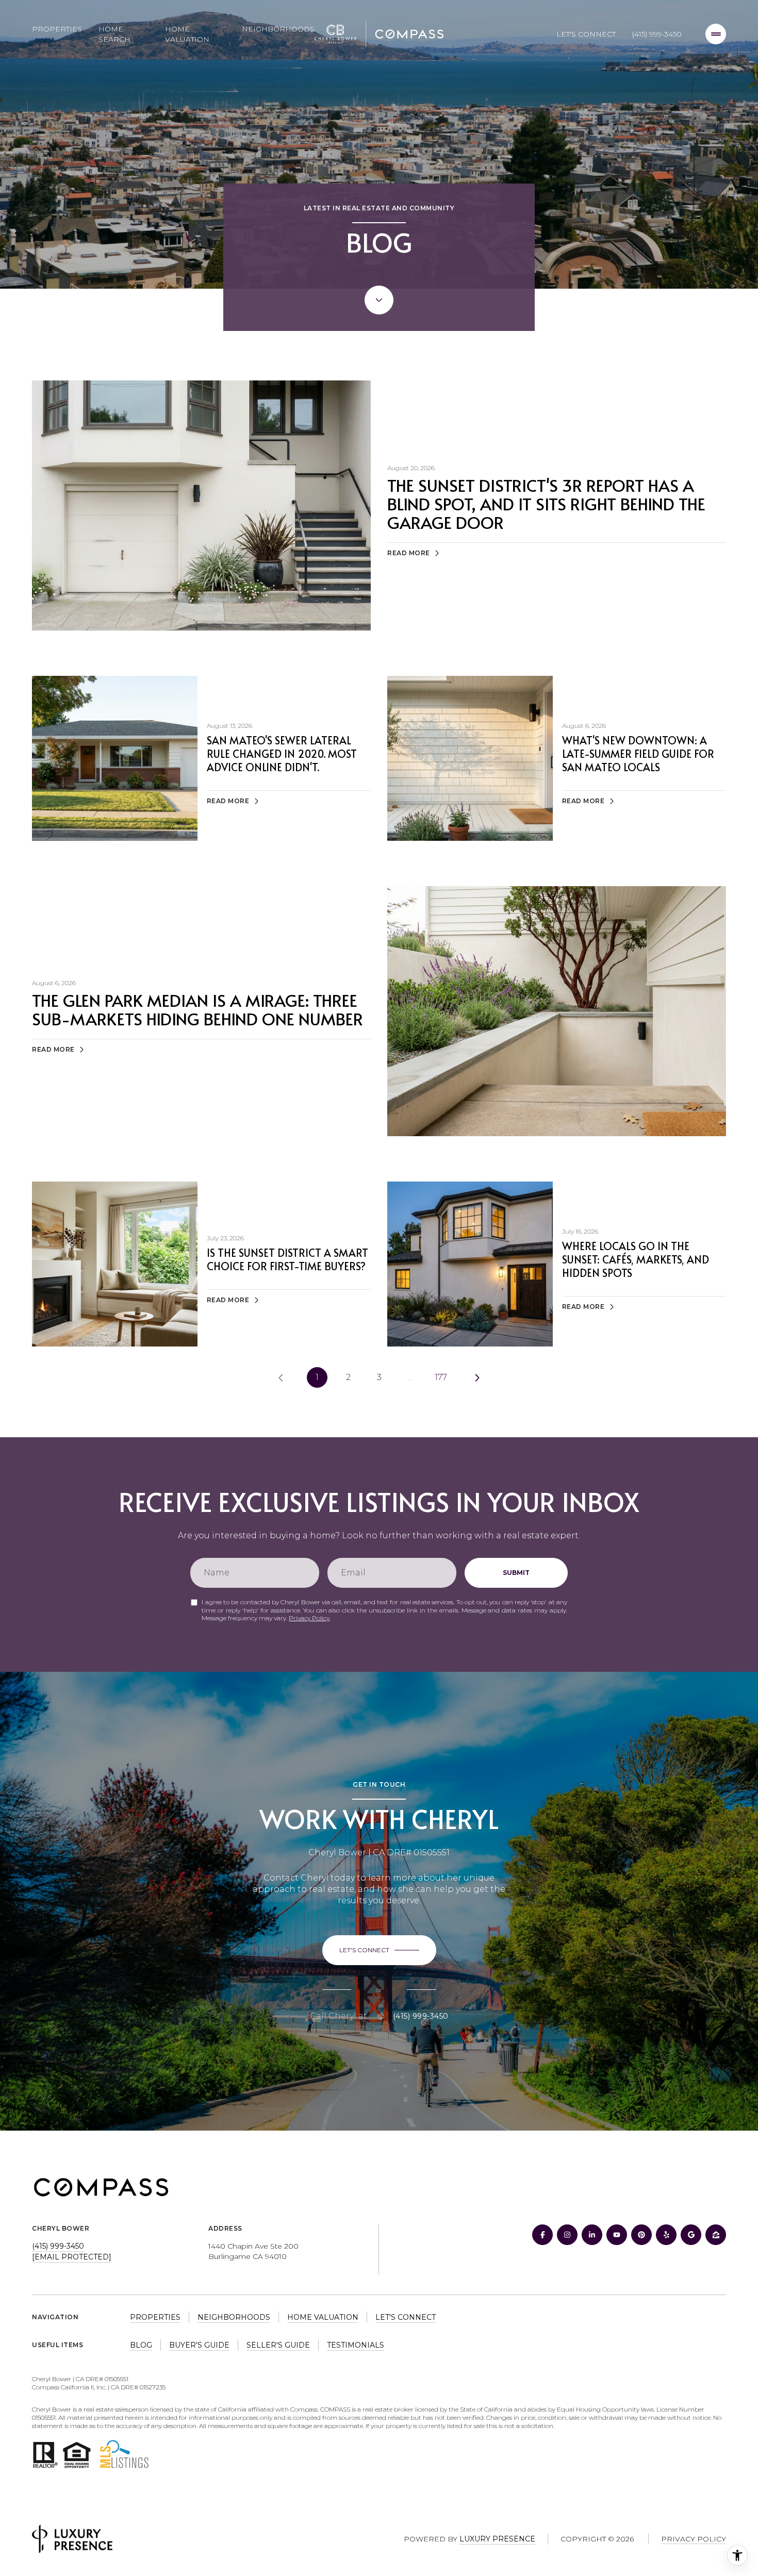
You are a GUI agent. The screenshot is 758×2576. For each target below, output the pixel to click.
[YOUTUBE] (617, 2235)
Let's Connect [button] (406, 2317)
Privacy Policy (309, 1618)
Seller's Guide (278, 2345)
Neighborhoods (278, 29)
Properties (57, 29)
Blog (141, 2345)
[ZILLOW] (716, 2235)
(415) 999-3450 (657, 34)
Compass (335, 2409)
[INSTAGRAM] (567, 2235)
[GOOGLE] (691, 2235)
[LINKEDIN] (592, 2235)
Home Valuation (187, 34)
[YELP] (666, 2235)
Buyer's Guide (199, 2345)
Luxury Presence (497, 2539)
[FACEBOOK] (542, 2235)
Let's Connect (586, 34)
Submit (516, 1573)
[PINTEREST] (641, 2235)
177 (441, 1377)
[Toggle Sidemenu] (716, 34)
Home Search (114, 34)
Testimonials (356, 2345)
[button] (379, 1950)
